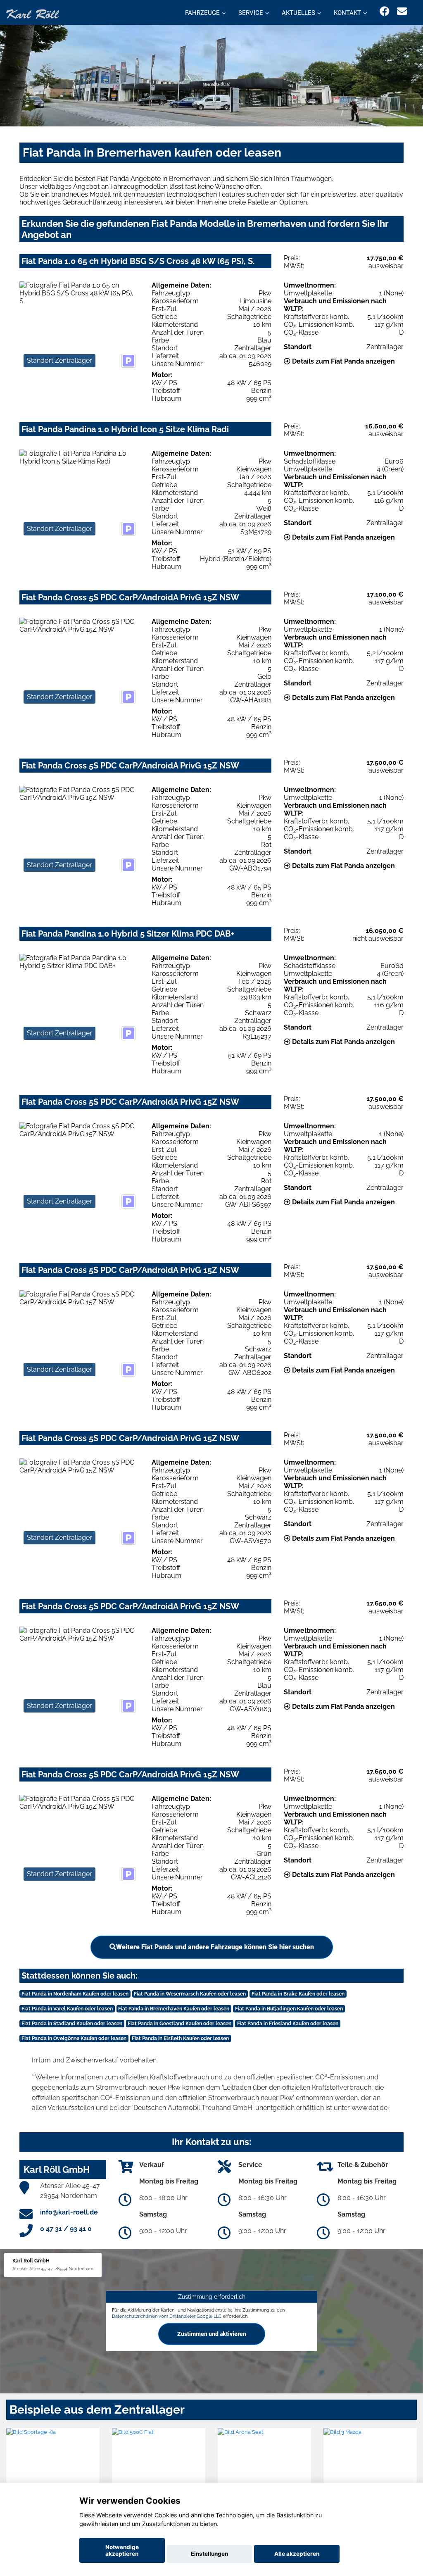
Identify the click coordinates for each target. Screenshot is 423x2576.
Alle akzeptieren (297, 2554)
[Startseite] (33, 13)
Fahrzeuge (202, 13)
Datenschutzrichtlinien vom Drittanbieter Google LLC (167, 2316)
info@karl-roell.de (69, 2212)
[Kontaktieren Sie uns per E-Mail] (402, 11)
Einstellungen (209, 2554)
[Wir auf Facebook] (385, 11)
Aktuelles (298, 13)
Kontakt (347, 13)
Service (251, 13)
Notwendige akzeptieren (122, 2550)
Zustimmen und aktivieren (212, 2334)
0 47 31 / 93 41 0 (66, 2229)
